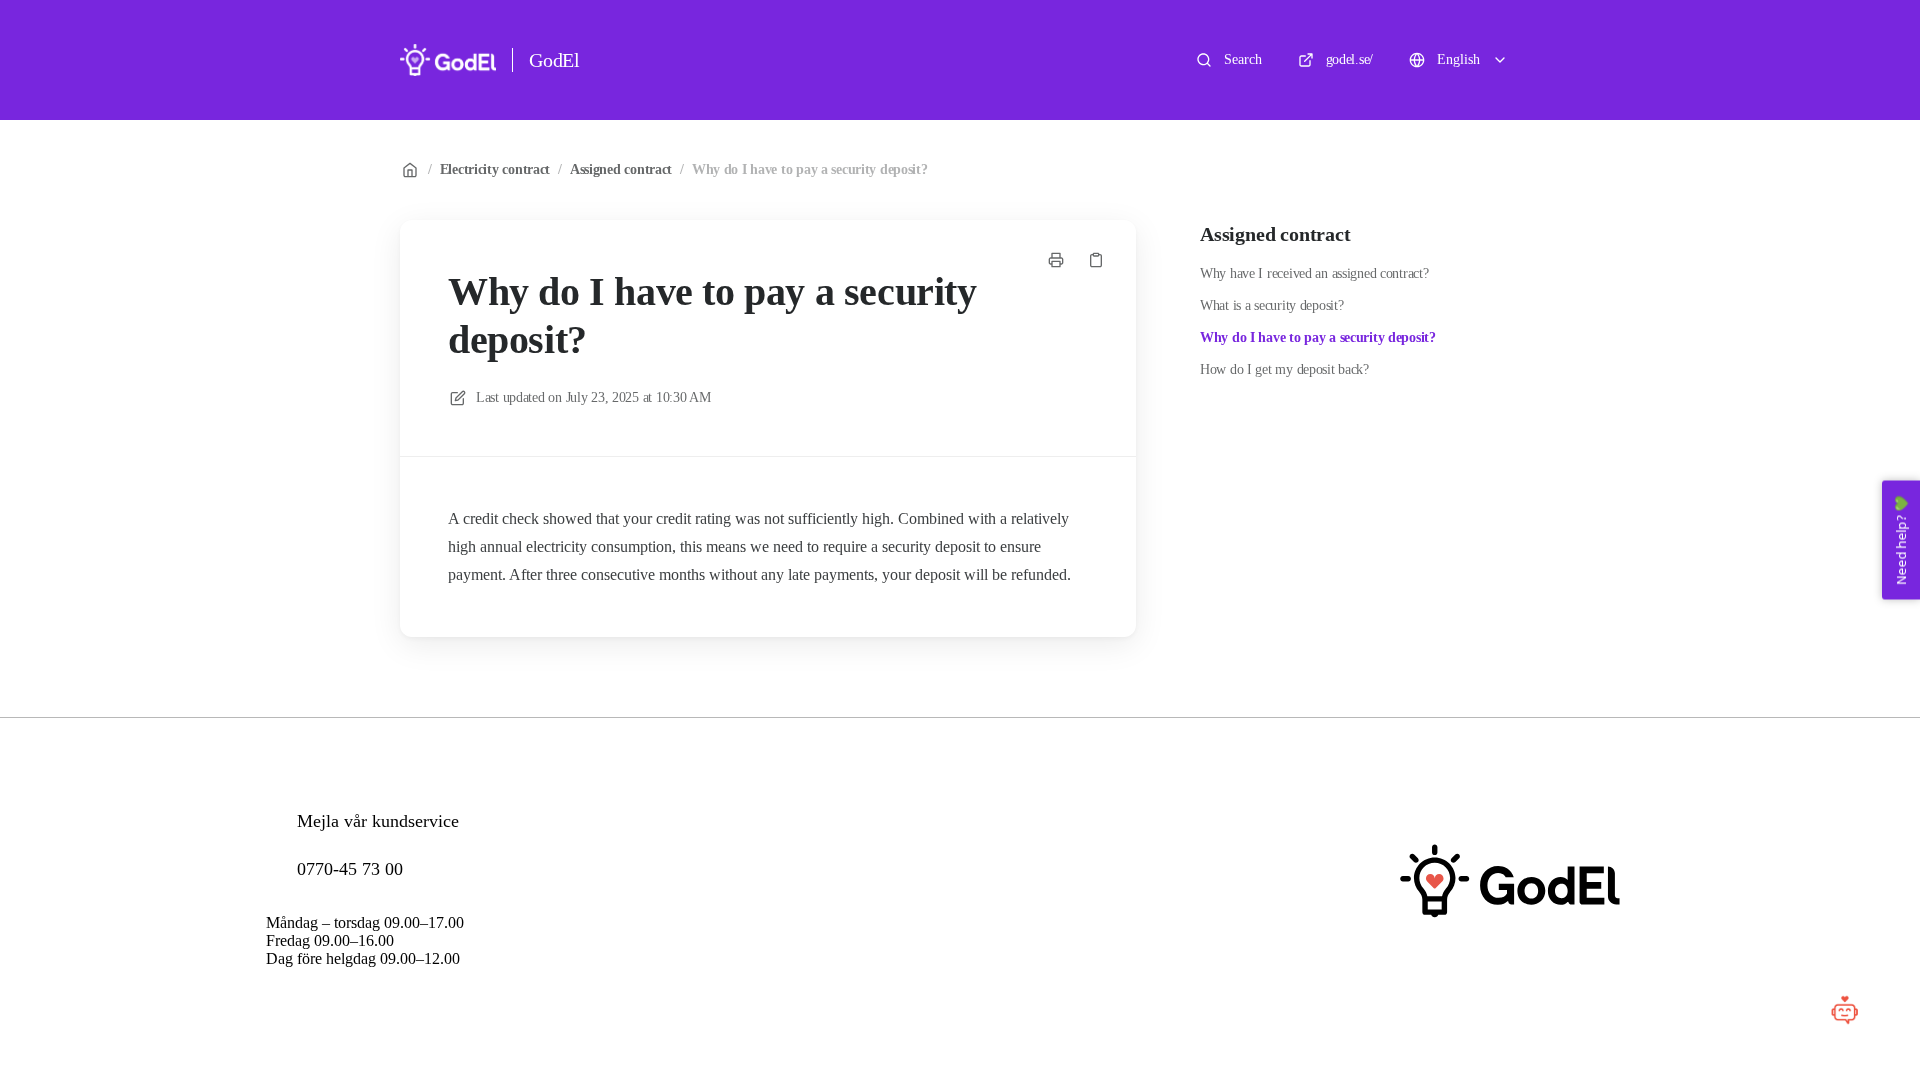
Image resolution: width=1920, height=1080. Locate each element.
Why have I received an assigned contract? (1314, 273)
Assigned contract (621, 169)
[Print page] (1056, 260)
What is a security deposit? (1271, 305)
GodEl (554, 60)
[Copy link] (1096, 260)
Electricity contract (495, 169)
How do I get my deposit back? (1284, 369)
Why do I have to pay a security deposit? (810, 169)
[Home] (448, 60)
